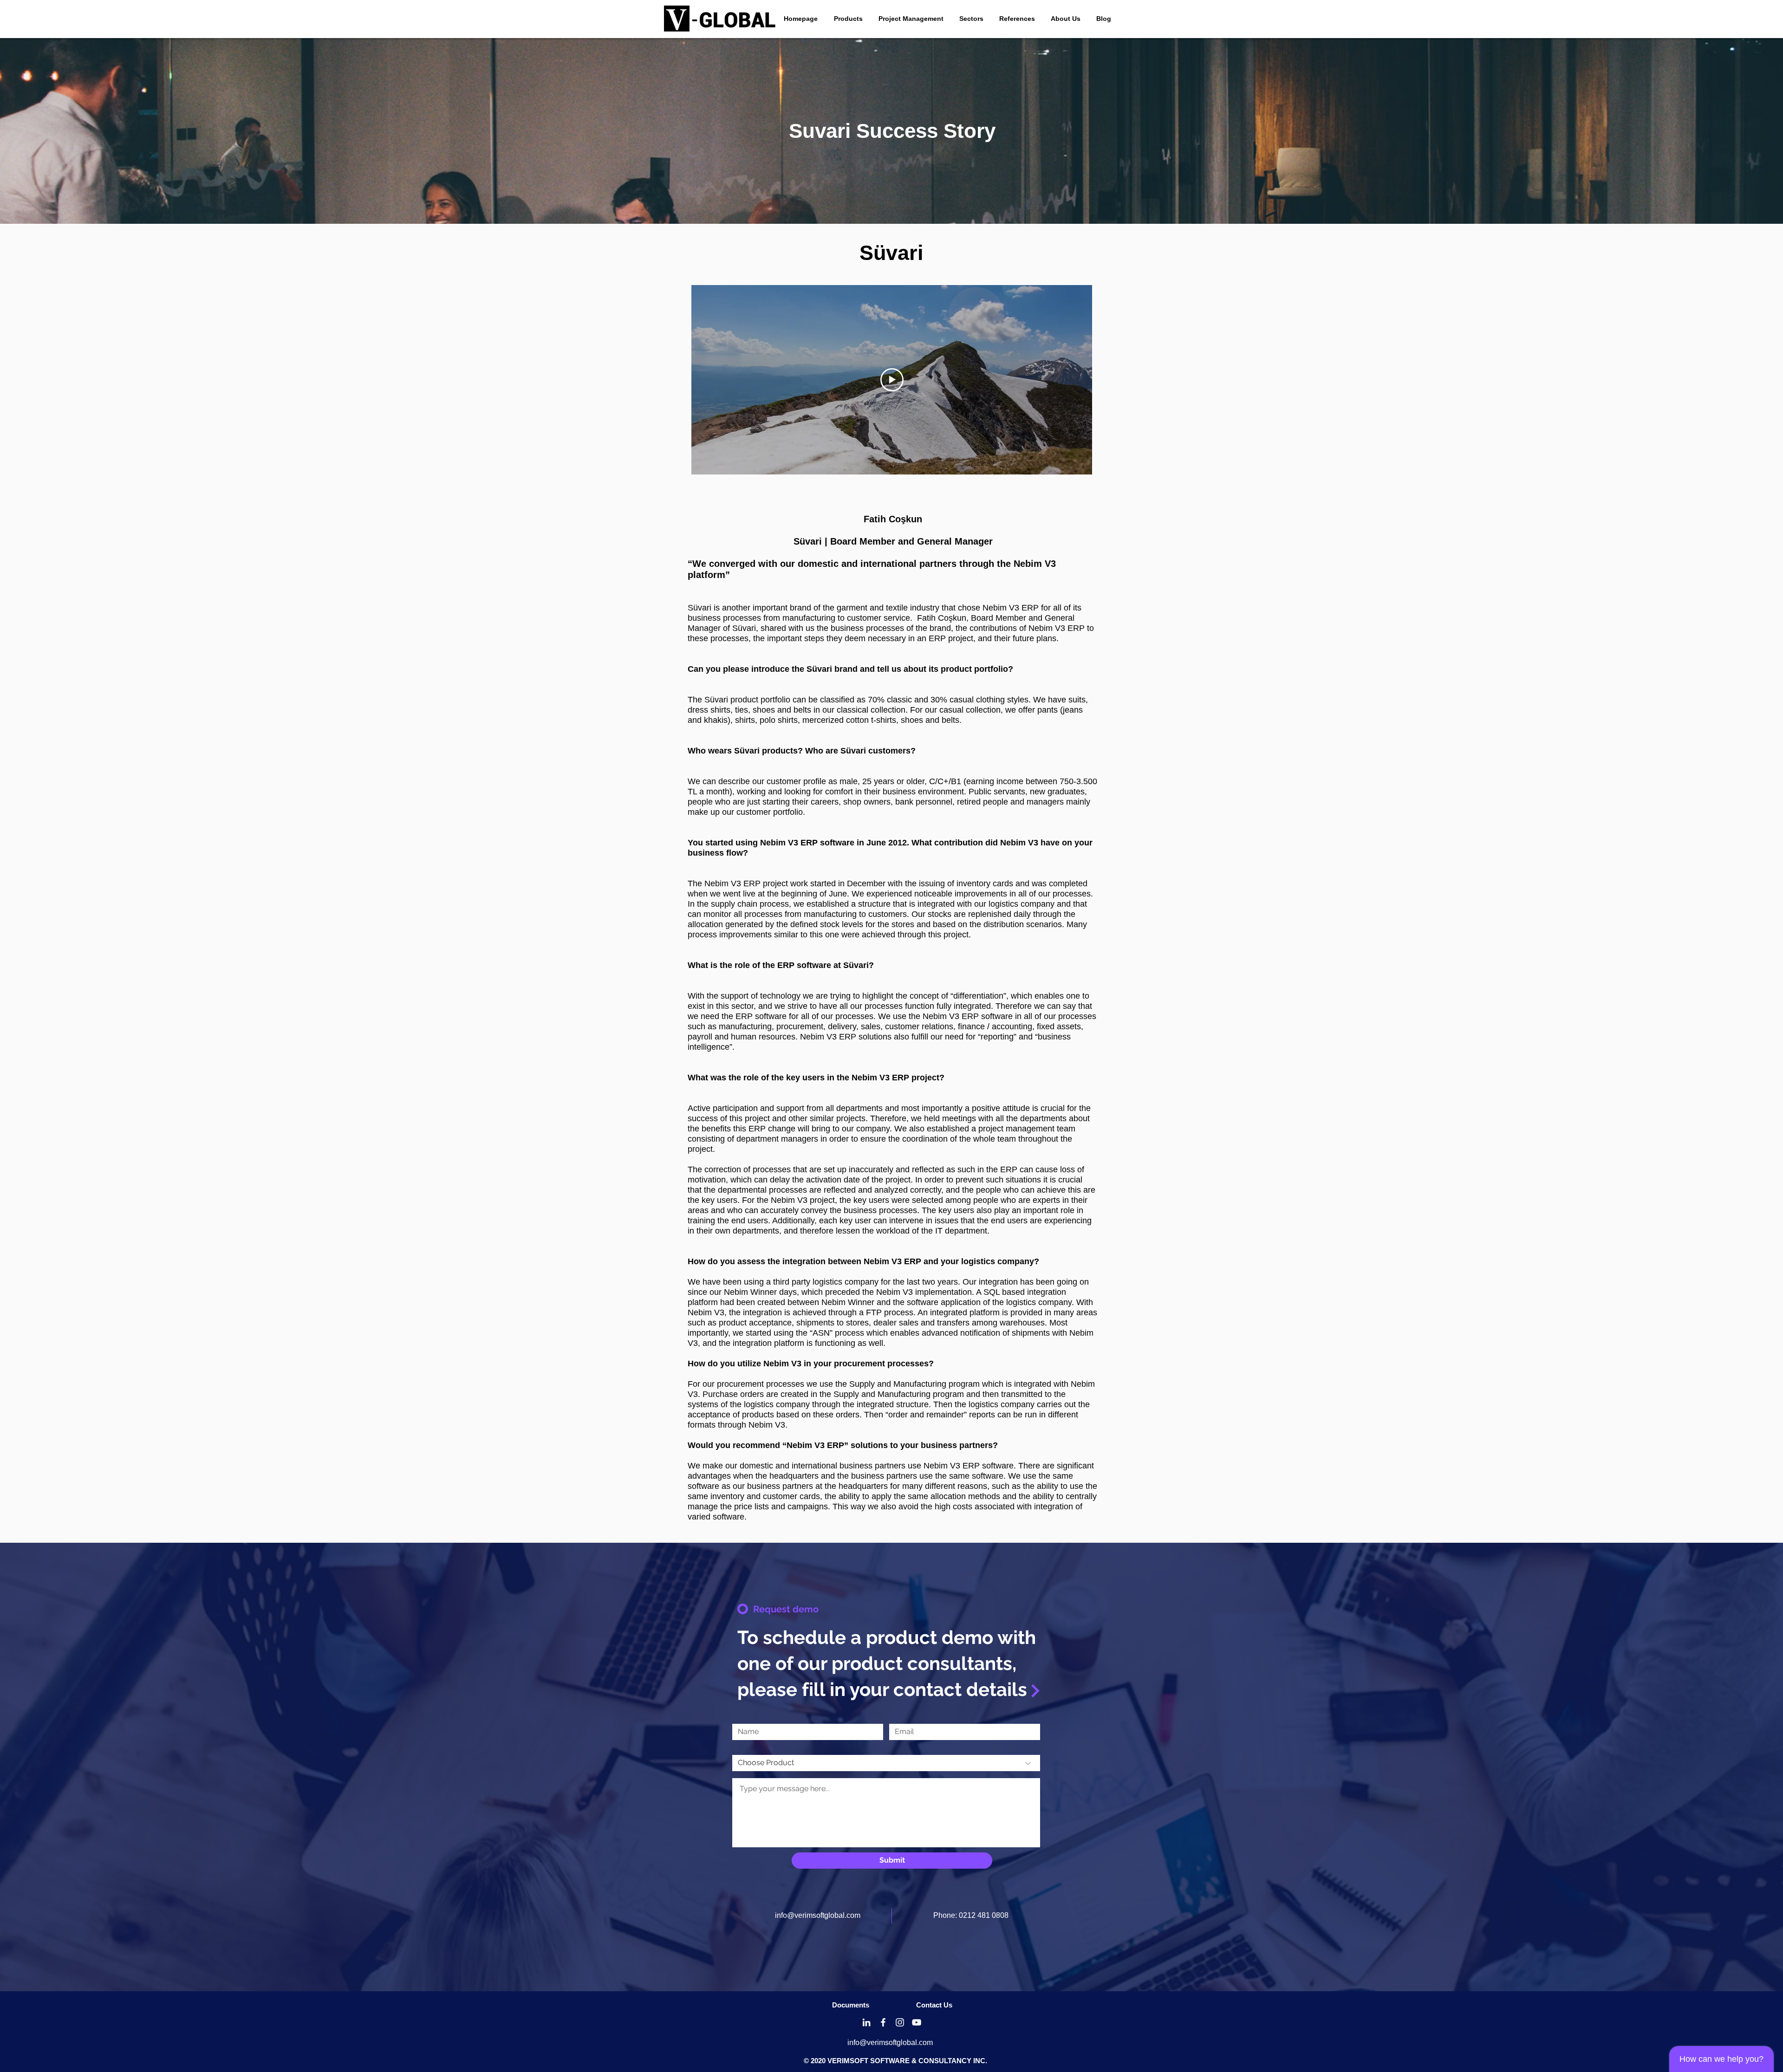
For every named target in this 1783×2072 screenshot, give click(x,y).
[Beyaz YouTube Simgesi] (917, 2022)
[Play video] (892, 380)
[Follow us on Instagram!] (900, 2022)
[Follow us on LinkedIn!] (866, 2022)
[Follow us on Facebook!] (883, 2022)
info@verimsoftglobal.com (818, 1915)
